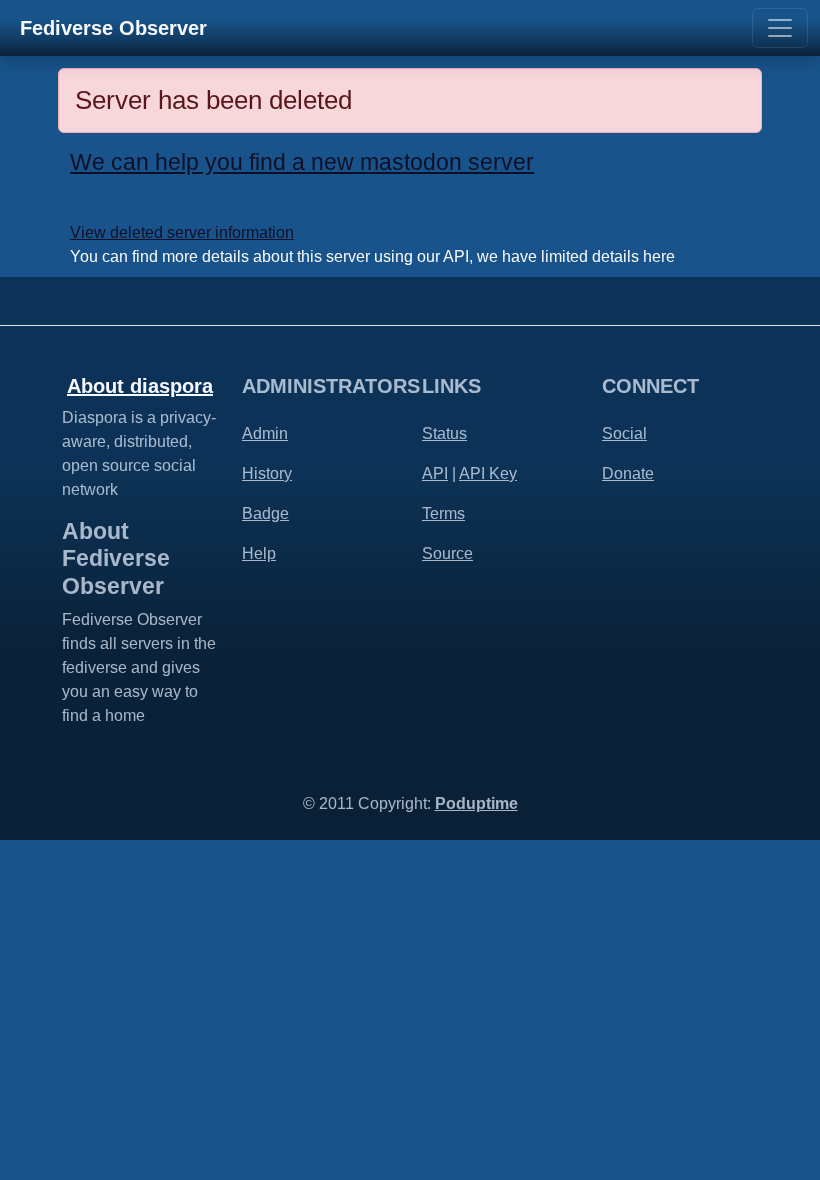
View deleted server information (182, 232)
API (435, 473)
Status (444, 433)
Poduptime (476, 803)
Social (624, 433)
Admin (265, 433)
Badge (265, 513)
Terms (443, 513)
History (267, 473)
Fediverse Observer (113, 28)
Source (447, 553)
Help (259, 553)
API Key (488, 473)
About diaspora (140, 386)
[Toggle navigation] (780, 28)
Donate (628, 473)
